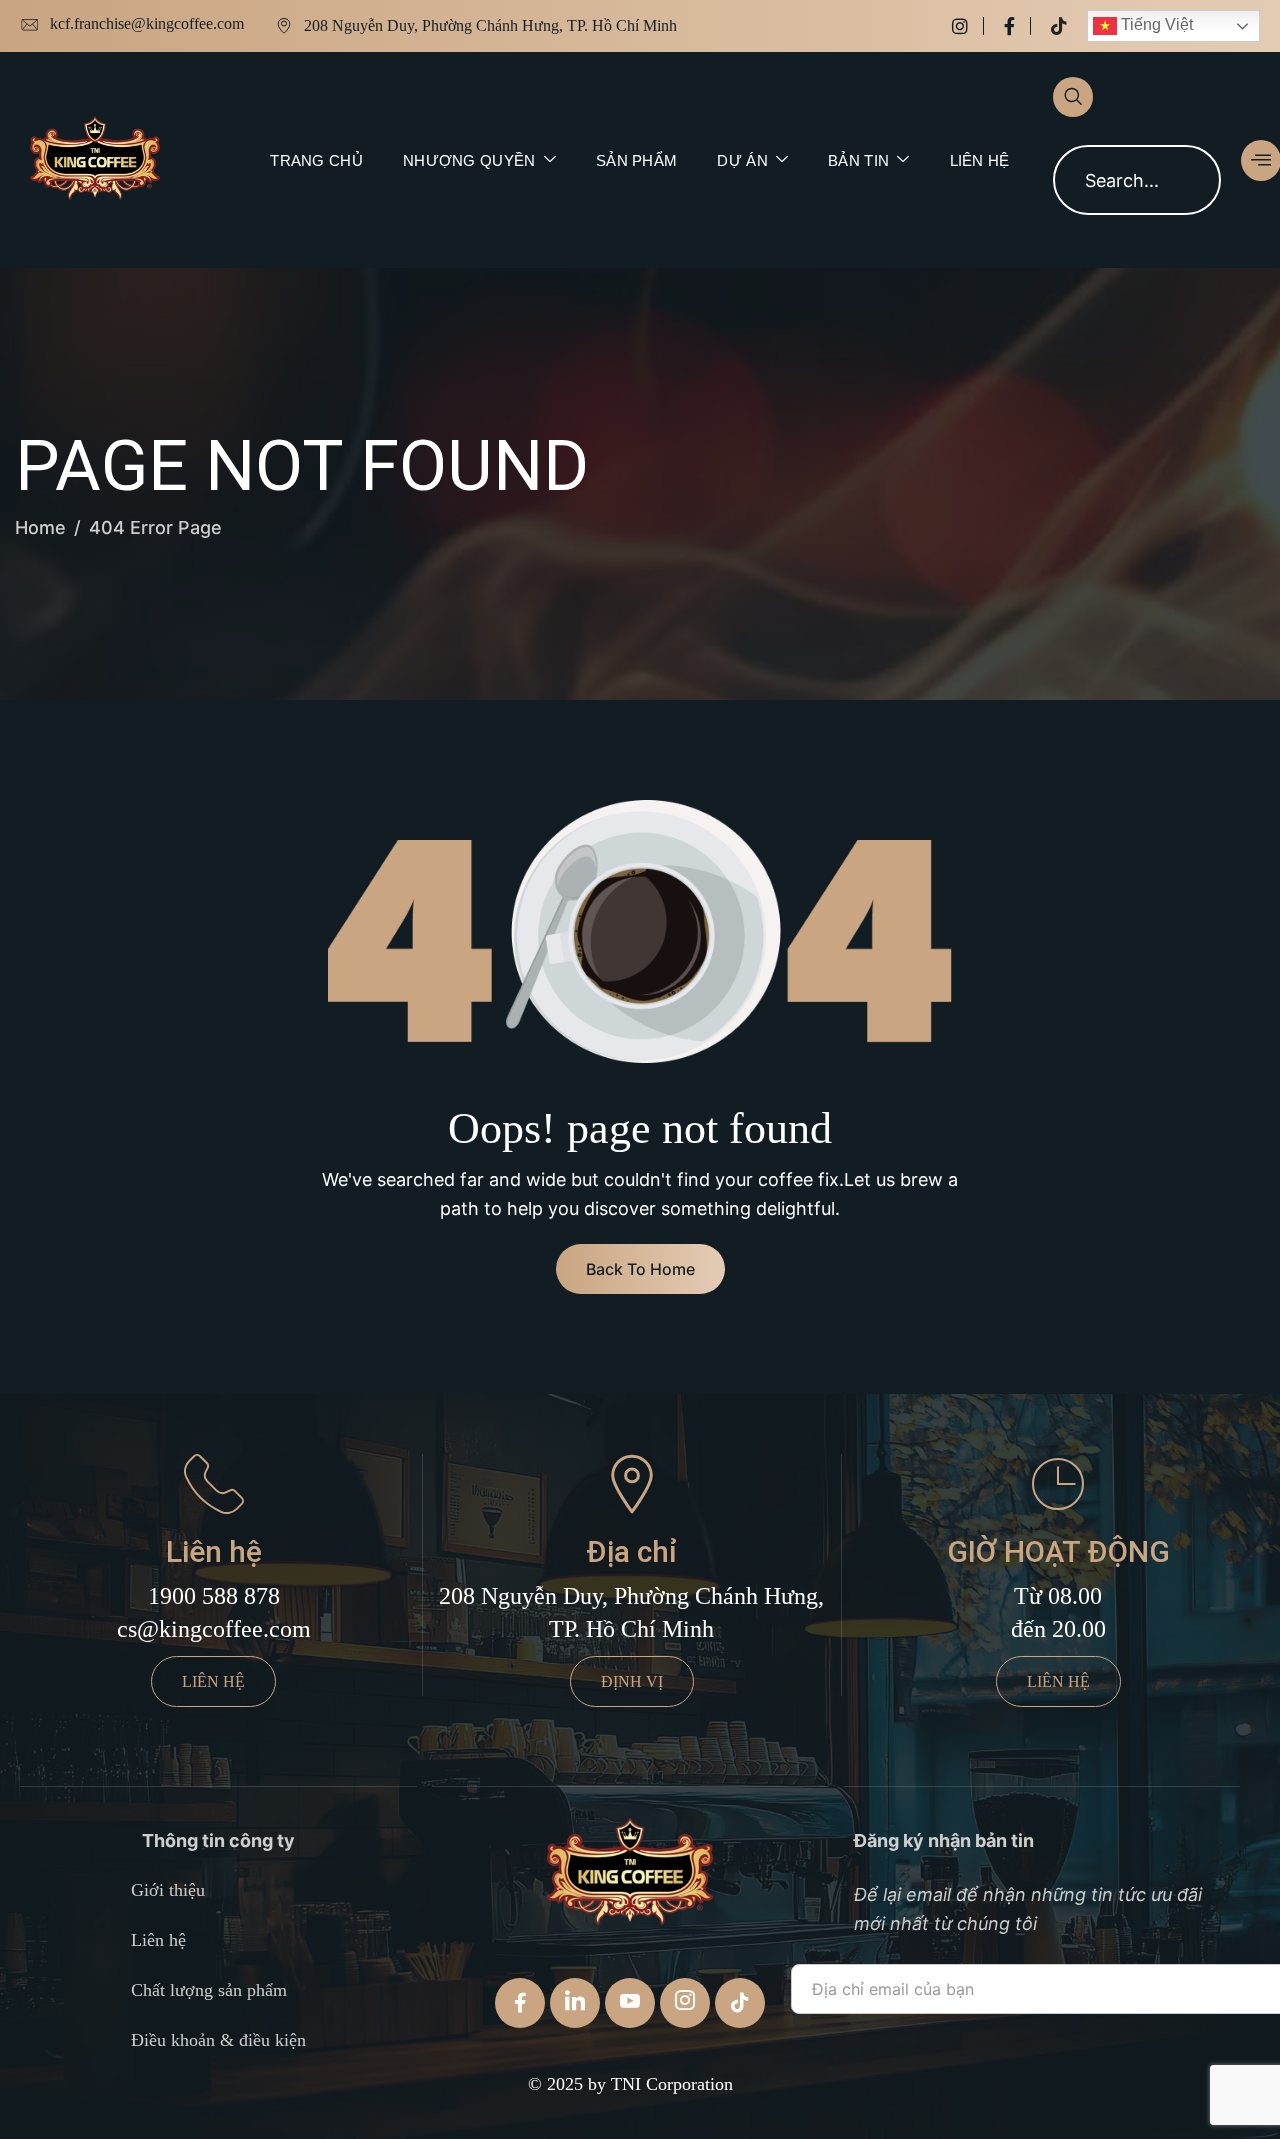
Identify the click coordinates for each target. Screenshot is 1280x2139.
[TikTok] (740, 2003)
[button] (1073, 97)
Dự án (742, 160)
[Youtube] (630, 2003)
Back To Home (640, 1269)
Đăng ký (848, 2048)
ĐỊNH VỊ (632, 1681)
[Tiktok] (1059, 26)
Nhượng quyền (469, 160)
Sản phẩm (636, 160)
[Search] (1186, 180)
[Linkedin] (575, 2003)
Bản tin (858, 160)
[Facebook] (1017, 26)
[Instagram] (968, 26)
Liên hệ (980, 160)
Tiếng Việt (1155, 24)
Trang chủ (316, 160)
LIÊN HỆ (213, 1681)
